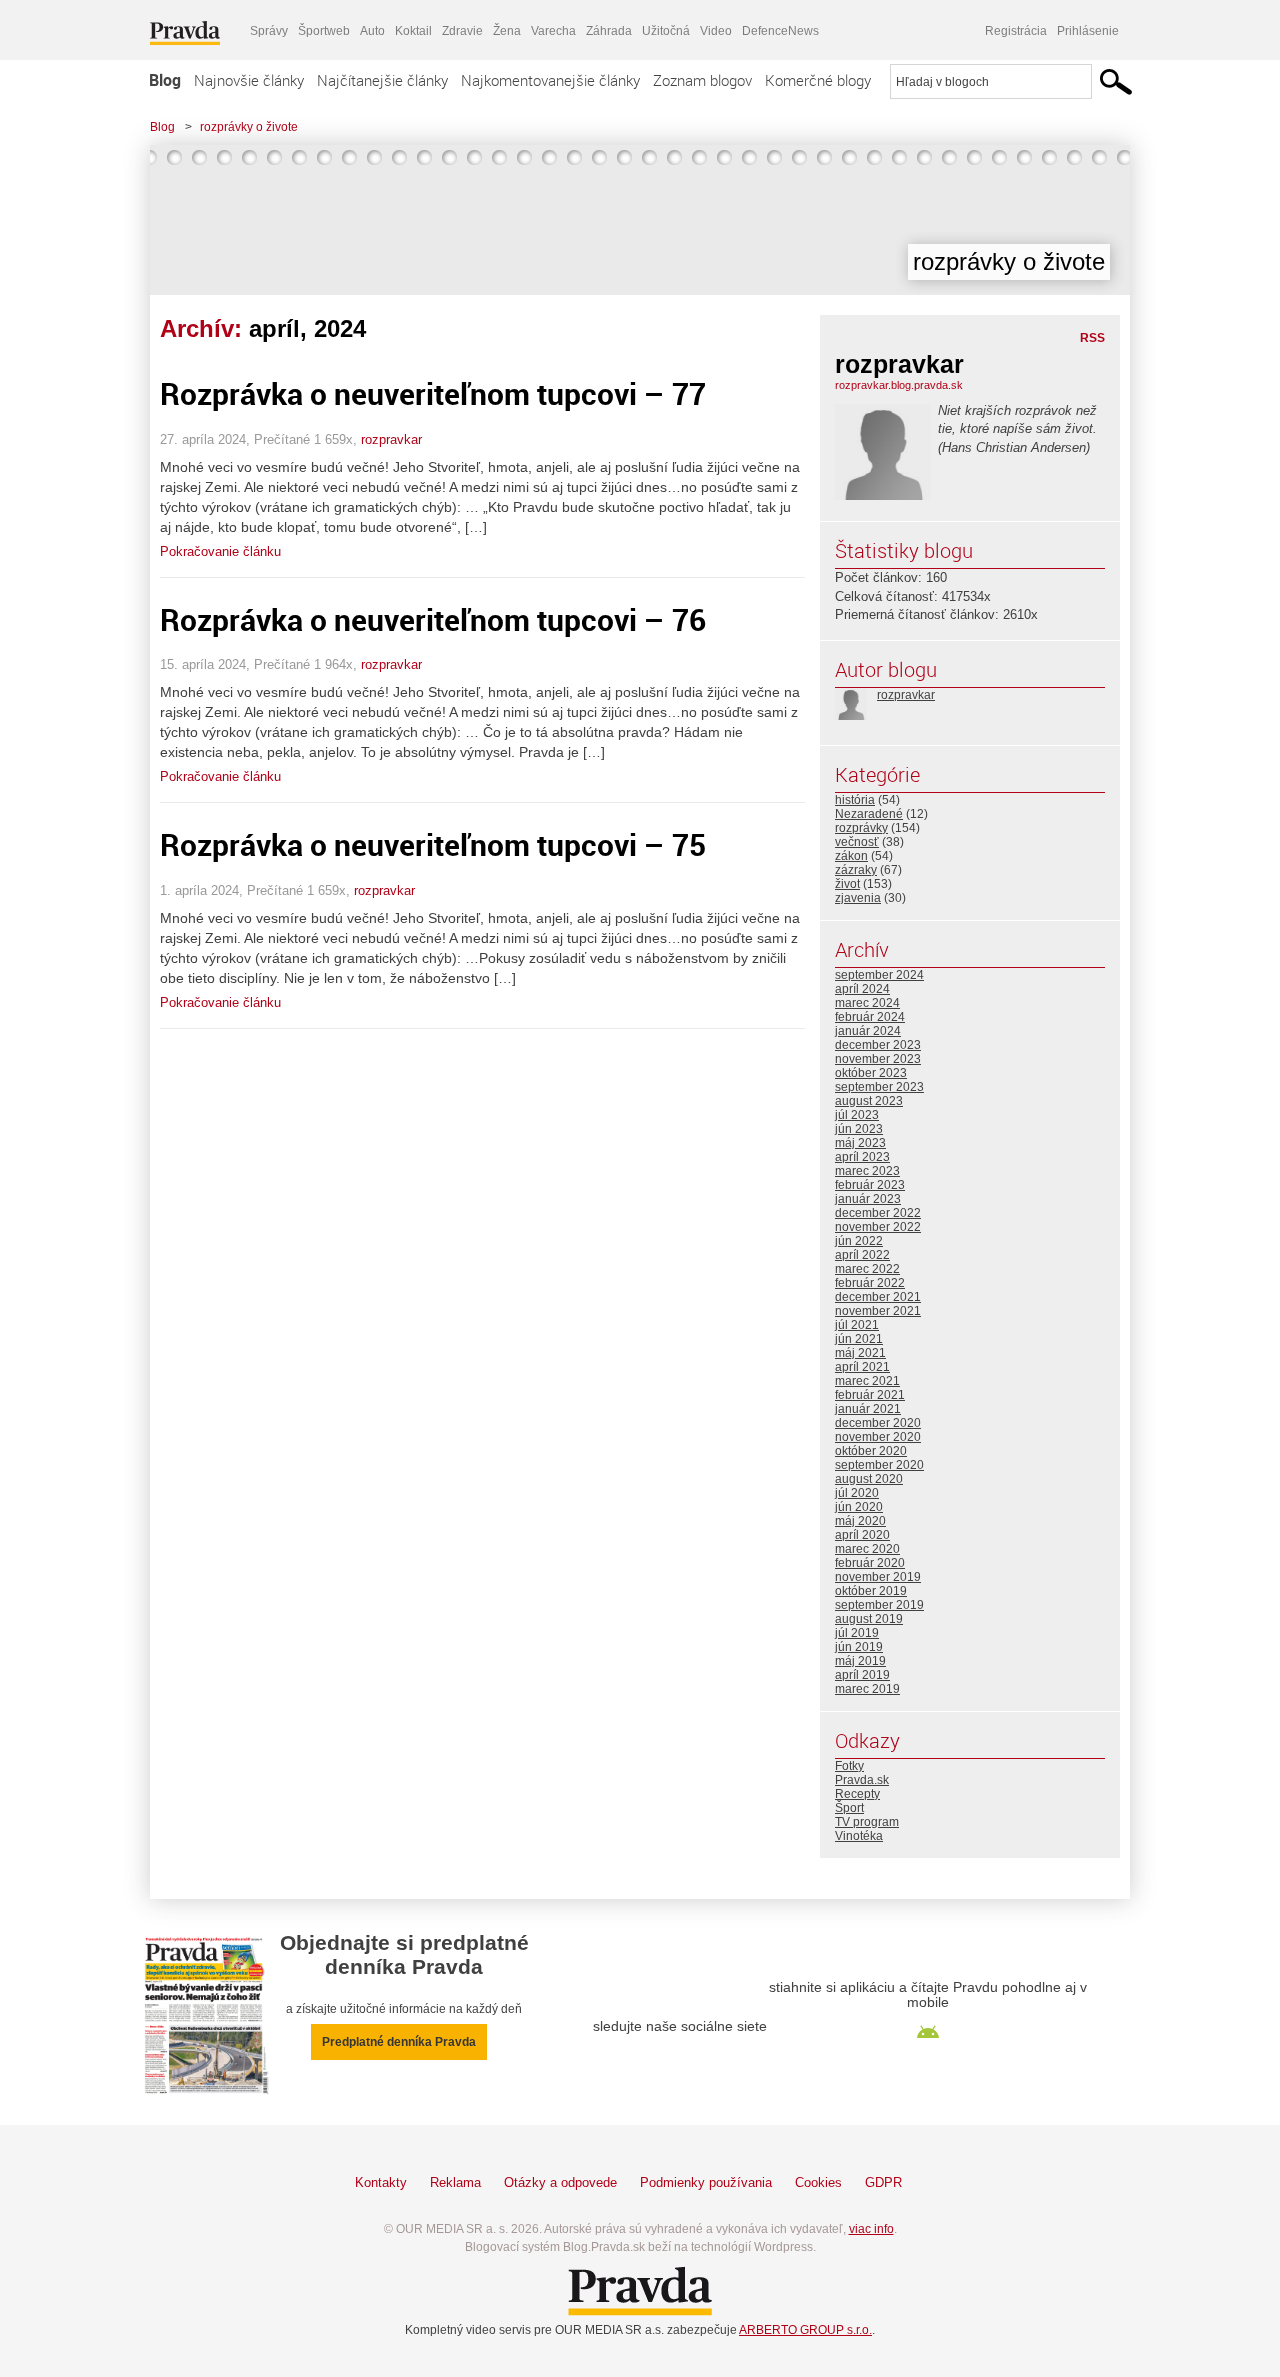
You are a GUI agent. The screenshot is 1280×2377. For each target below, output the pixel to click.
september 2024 (879, 975)
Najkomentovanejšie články (550, 80)
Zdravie (462, 31)
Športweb (324, 31)
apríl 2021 (862, 1367)
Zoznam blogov (702, 80)
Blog (165, 80)
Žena (507, 31)
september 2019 (879, 1605)
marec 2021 (867, 1381)
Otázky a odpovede (560, 2182)
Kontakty (381, 2182)
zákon (851, 856)
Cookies (818, 2182)
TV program (867, 1822)
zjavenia (858, 898)
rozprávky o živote (249, 127)
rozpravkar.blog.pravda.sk (899, 385)
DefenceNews (780, 31)
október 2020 (871, 1451)
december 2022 (878, 1213)
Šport (849, 1808)
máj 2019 (860, 1661)
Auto (372, 31)
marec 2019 (867, 1689)
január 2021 (868, 1409)
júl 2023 (857, 1115)
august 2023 (869, 1101)
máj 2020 (860, 1521)
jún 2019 (859, 1647)
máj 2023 (860, 1143)
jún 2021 (859, 1339)
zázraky (856, 870)
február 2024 (870, 1017)
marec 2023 (867, 1171)
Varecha (553, 31)
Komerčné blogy (818, 80)
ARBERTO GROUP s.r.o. (805, 2330)
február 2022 (870, 1283)
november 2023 (878, 1059)
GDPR (883, 2182)
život (847, 884)
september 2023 (879, 1087)
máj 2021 (860, 1353)
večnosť (857, 842)
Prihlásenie (1088, 31)
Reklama (455, 2182)
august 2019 (869, 1619)
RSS (1092, 338)
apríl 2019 (862, 1675)
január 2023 (868, 1199)
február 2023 (870, 1185)
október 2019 (871, 1591)
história (855, 800)
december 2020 (878, 1423)
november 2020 (878, 1437)
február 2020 (870, 1563)
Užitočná (666, 31)
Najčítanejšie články (382, 80)
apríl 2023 (862, 1157)
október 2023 (871, 1073)
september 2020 (879, 1465)
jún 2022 (859, 1241)
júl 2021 (857, 1325)
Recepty (857, 1794)
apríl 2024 (862, 989)
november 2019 (878, 1577)
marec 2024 (867, 1003)
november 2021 (878, 1311)
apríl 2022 (862, 1255)
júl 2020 (857, 1493)
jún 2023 (859, 1129)
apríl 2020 (862, 1535)
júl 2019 (857, 1633)
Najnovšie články (249, 80)
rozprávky (861, 828)
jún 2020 (859, 1507)
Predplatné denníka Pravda (399, 2042)
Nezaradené (869, 814)
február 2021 (870, 1395)
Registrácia (1016, 31)
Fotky (849, 1766)
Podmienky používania (706, 2182)
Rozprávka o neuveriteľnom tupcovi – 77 (433, 393)
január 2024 (868, 1031)
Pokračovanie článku (220, 551)
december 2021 (878, 1297)
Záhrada (609, 31)
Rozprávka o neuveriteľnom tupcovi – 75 (433, 844)
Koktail (413, 31)
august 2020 (869, 1479)
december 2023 (878, 1045)
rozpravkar (391, 439)
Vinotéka (859, 1836)
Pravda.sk (862, 1780)
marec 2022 (867, 1269)
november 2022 (878, 1227)
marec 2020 (867, 1549)
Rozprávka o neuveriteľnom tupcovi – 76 (433, 619)
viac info (871, 2229)
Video (716, 31)
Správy (269, 31)
